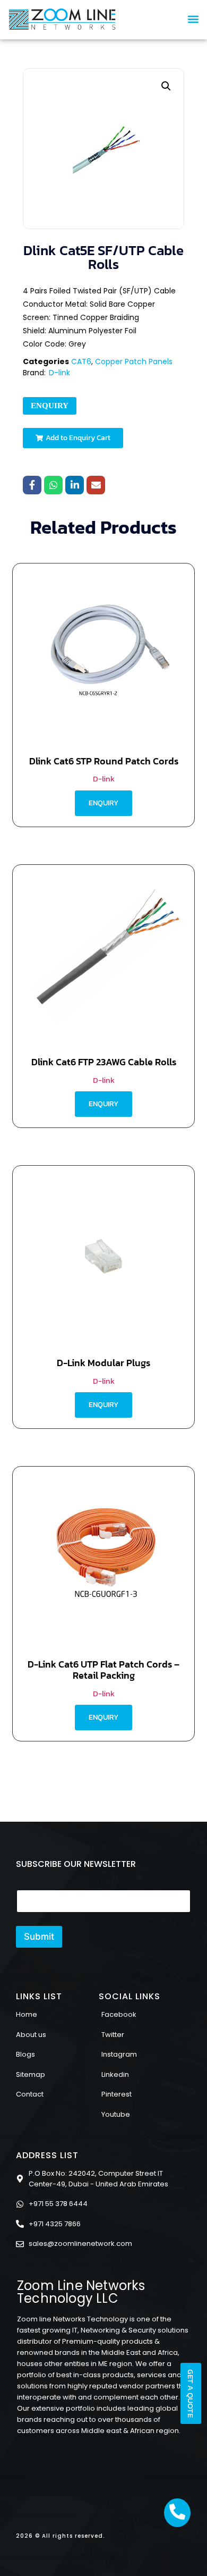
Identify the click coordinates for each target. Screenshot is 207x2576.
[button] (193, 19)
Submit (39, 1937)
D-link (59, 373)
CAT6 (81, 361)
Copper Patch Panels (134, 361)
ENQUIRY (50, 406)
